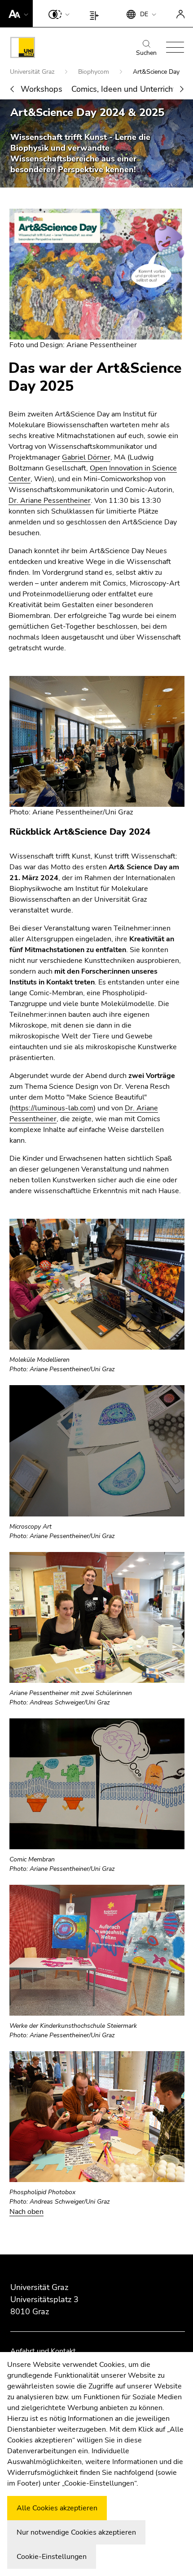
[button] (16, 13)
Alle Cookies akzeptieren (57, 2508)
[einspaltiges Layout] (96, 13)
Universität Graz (33, 72)
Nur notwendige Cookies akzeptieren (76, 2532)
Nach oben (26, 2212)
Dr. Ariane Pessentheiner (50, 501)
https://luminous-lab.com (53, 1108)
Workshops (42, 89)
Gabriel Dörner (86, 457)
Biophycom (94, 72)
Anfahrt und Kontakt (43, 2351)
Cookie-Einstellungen (52, 2557)
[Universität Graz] (23, 49)
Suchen (146, 53)
